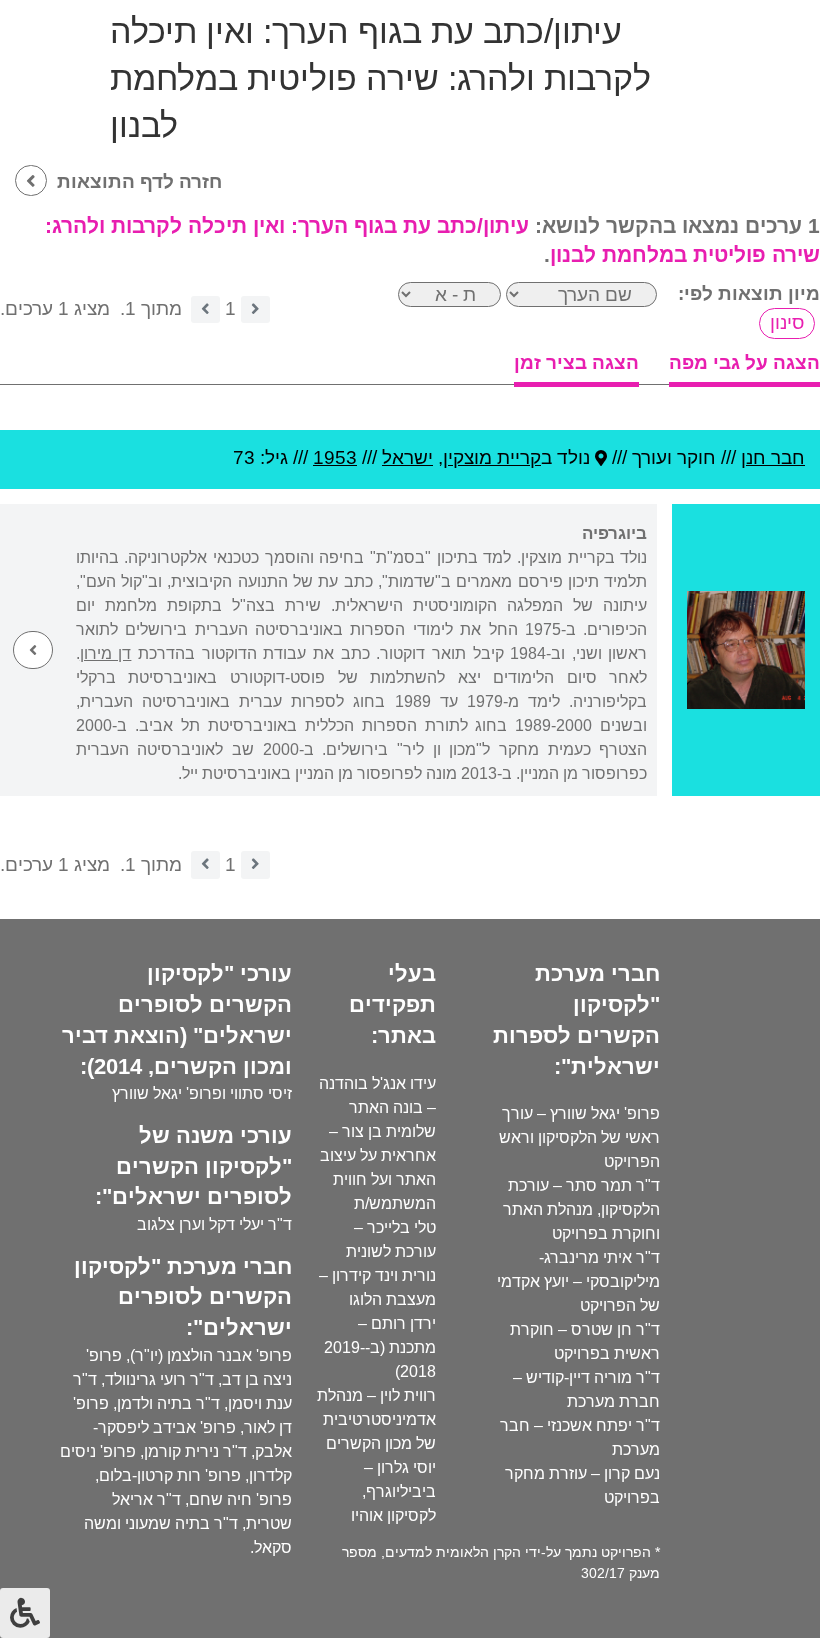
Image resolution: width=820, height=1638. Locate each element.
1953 (335, 457)
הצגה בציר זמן (576, 362)
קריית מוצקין (492, 457)
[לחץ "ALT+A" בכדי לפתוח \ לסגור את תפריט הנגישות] (25, 1613)
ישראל (407, 457)
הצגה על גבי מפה (744, 362)
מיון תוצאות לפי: (749, 293)
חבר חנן (773, 457)
